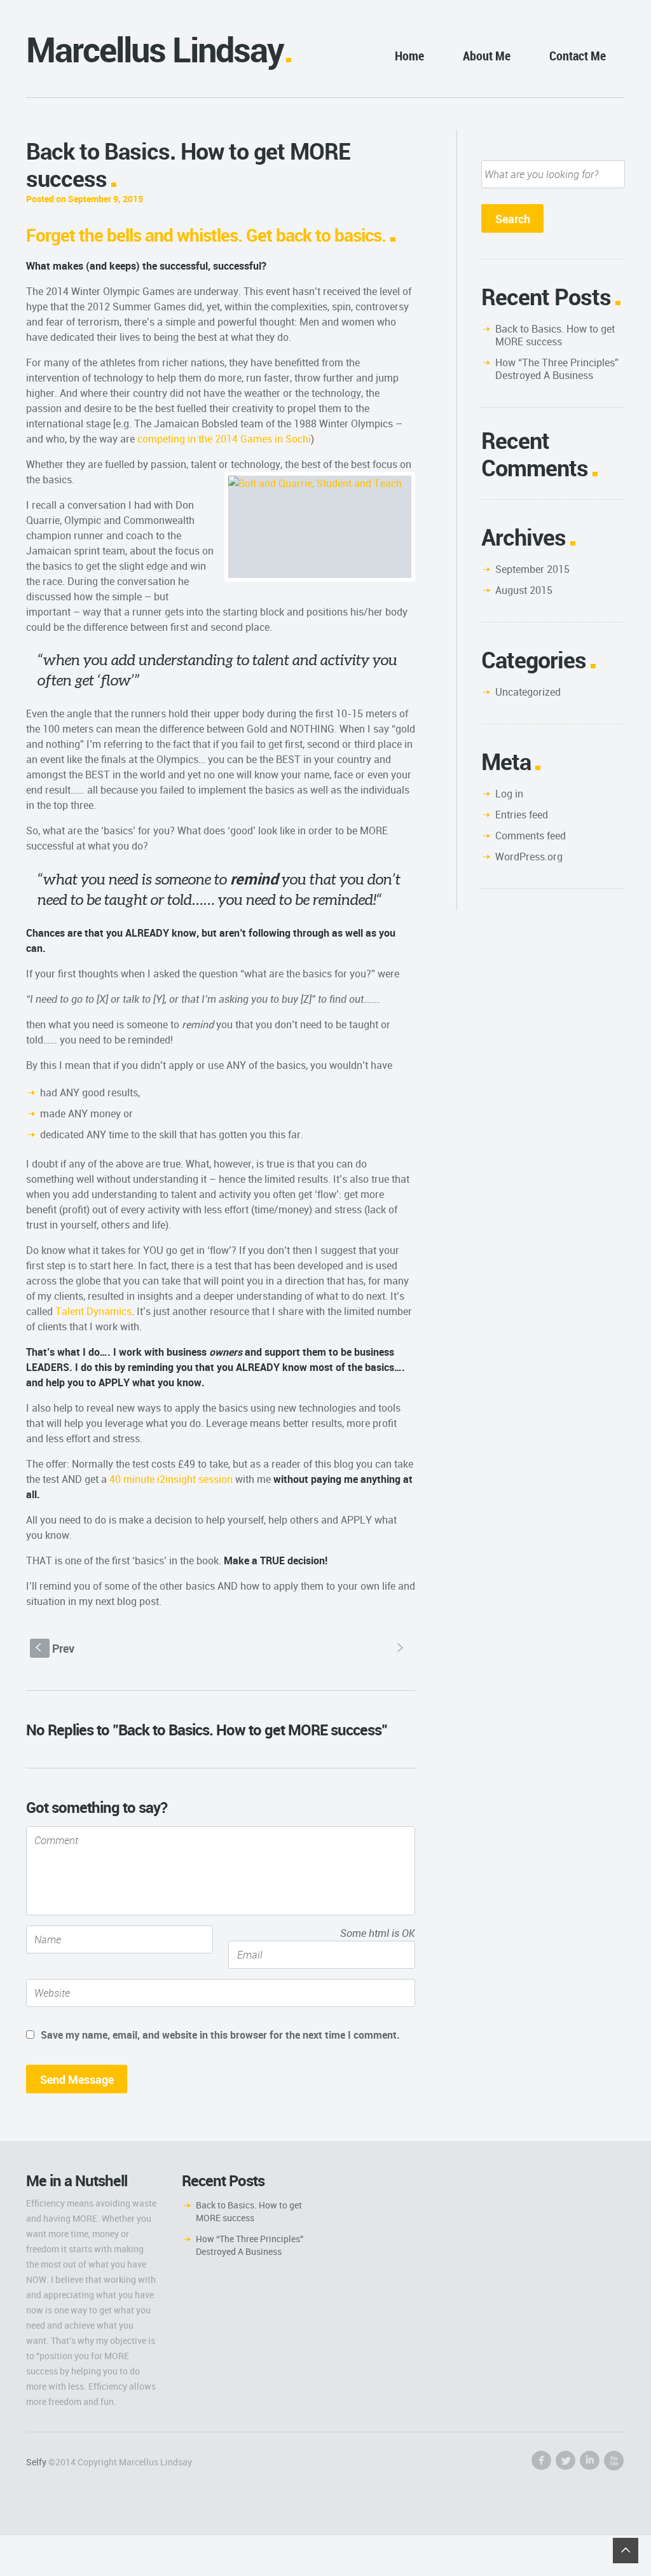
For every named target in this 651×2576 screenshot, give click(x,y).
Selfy (36, 2462)
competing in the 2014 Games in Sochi (224, 439)
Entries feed (522, 815)
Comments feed (531, 836)
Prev (55, 1648)
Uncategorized (528, 692)
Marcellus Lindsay (155, 49)
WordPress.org (529, 857)
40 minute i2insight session (171, 1479)
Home (409, 56)
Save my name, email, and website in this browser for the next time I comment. (220, 2035)
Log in (509, 794)
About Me (487, 56)
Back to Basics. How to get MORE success (555, 335)
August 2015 (524, 590)
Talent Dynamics (93, 1311)
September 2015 (532, 569)
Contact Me (578, 56)
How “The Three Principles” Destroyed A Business (557, 369)
